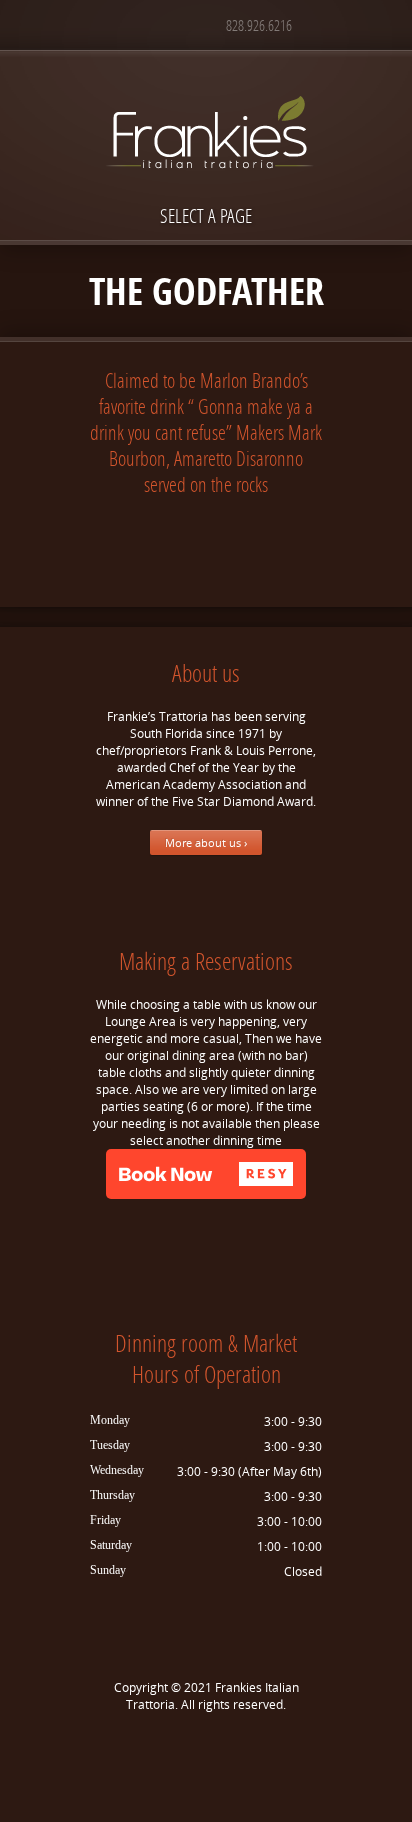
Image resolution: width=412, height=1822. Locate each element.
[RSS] (236, 1753)
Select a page (206, 215)
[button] (206, 1174)
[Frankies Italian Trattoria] (206, 97)
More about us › (206, 842)
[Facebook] (176, 1753)
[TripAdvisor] (206, 1753)
